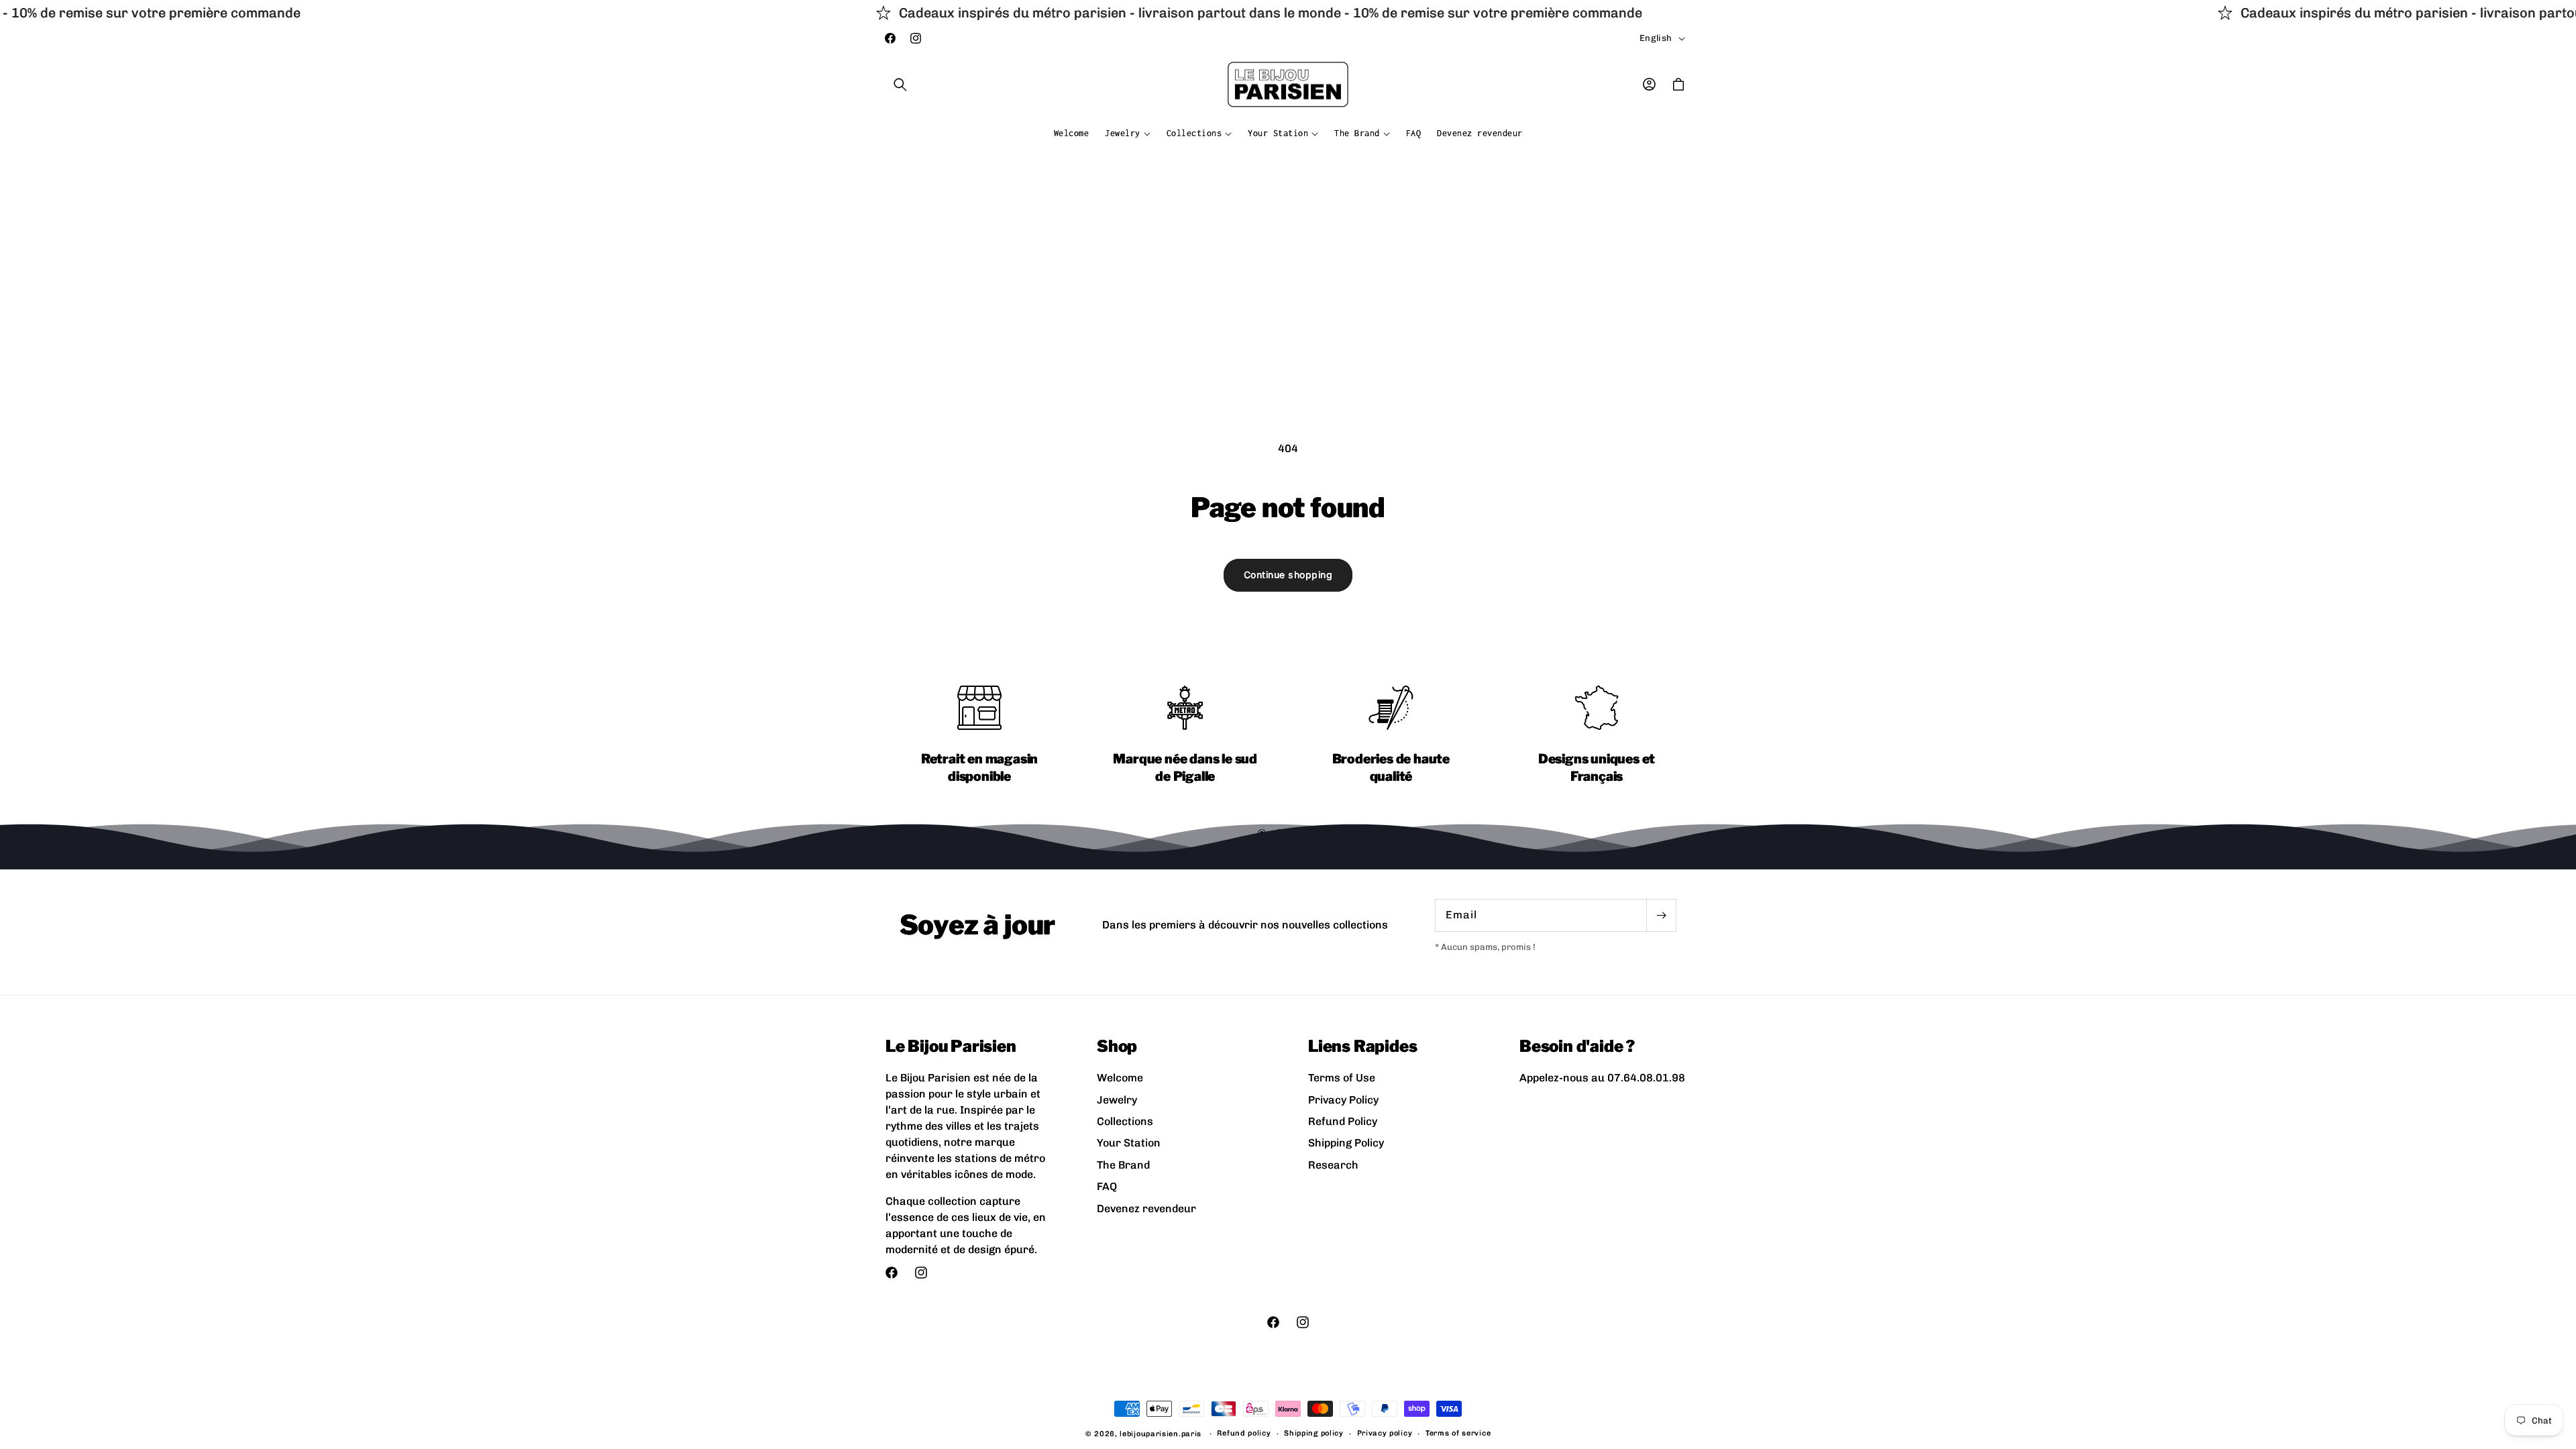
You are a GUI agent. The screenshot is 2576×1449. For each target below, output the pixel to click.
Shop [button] (1117, 1046)
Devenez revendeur (1146, 1209)
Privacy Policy (1343, 1100)
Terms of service (1458, 1433)
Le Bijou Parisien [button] (951, 1046)
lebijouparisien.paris (1161, 1434)
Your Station (1129, 1143)
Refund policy (1244, 1433)
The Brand (1123, 1165)
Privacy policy (1385, 1433)
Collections (1125, 1121)
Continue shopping (1288, 575)
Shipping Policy (1346, 1143)
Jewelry (1117, 1100)
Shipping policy (1314, 1433)
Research (1333, 1165)
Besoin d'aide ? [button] (1577, 1046)
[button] (900, 85)
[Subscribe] (1661, 915)
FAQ (1107, 1186)
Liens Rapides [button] (1362, 1046)
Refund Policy (1343, 1121)
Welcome (1120, 1078)
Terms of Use (1342, 1078)
